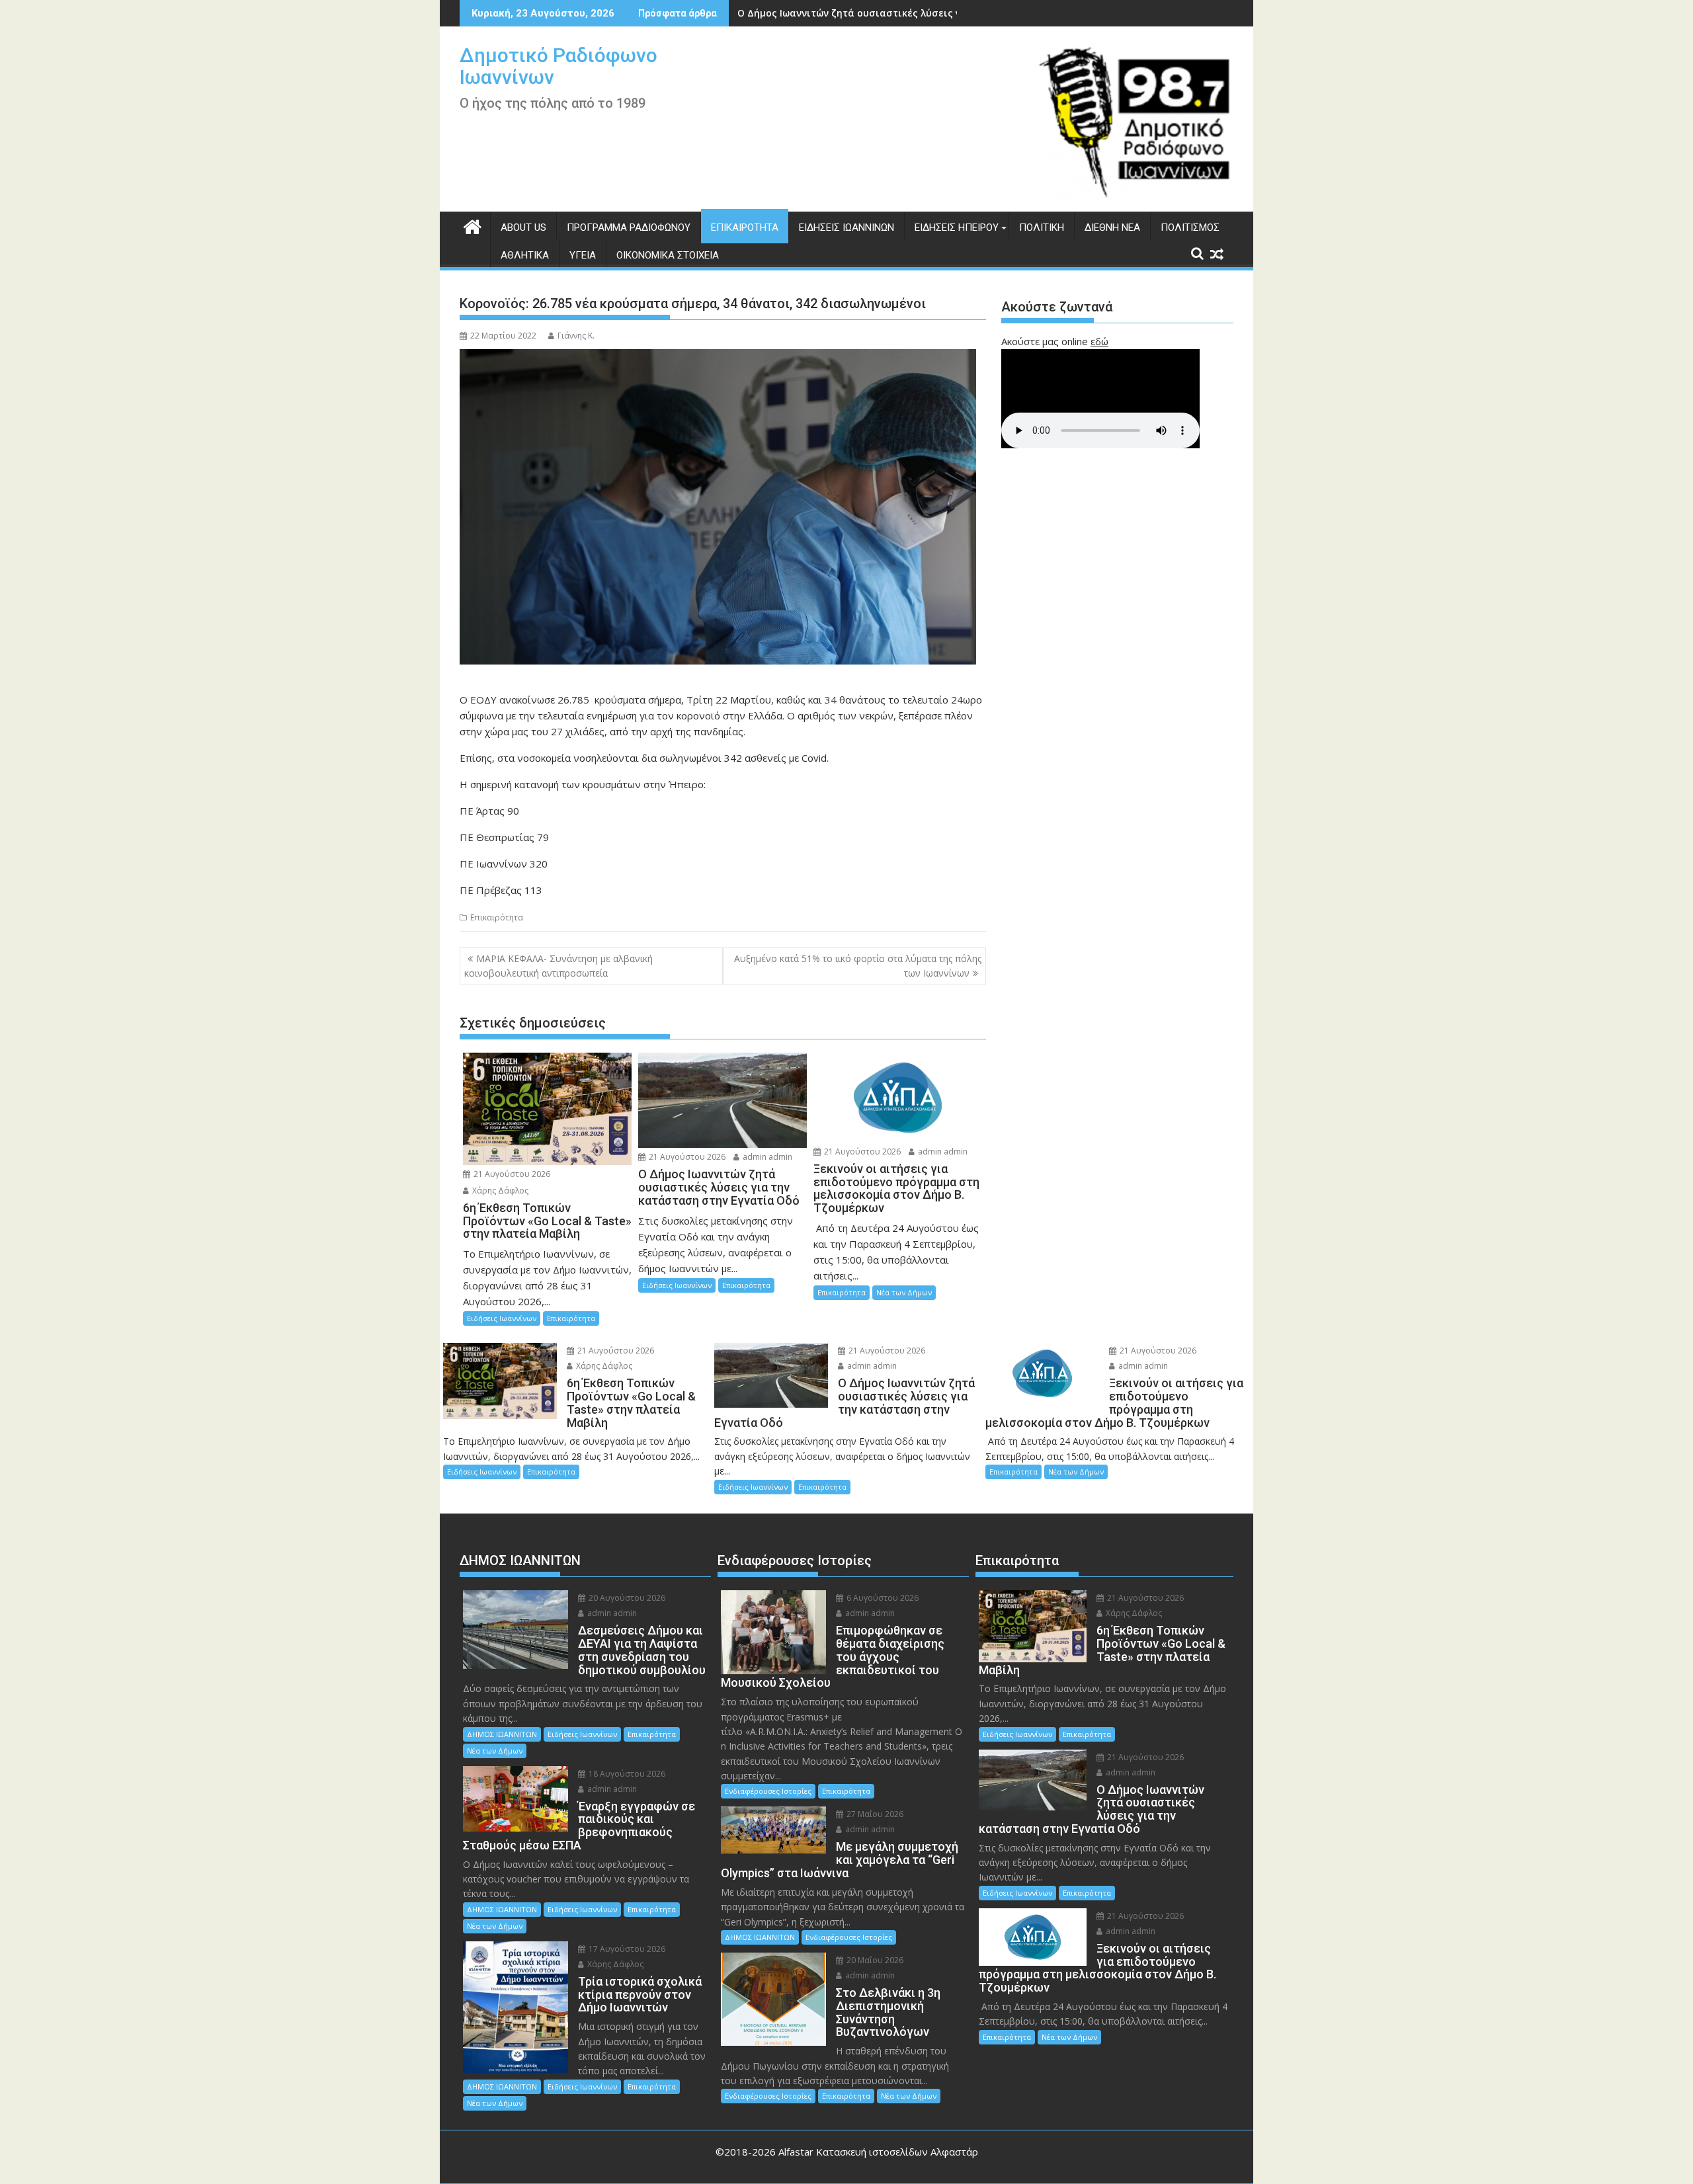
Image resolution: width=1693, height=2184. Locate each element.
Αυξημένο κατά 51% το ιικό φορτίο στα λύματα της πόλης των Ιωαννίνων (858, 966)
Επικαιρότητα (745, 227)
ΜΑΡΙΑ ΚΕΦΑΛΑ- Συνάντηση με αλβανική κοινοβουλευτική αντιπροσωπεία (558, 966)
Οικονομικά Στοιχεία (668, 255)
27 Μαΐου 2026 (874, 1814)
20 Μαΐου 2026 (874, 1960)
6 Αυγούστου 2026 (882, 1598)
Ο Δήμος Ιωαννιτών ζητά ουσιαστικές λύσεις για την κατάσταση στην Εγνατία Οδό (936, 13)
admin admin (766, 1157)
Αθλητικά (525, 255)
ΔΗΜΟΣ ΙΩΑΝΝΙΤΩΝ (502, 1734)
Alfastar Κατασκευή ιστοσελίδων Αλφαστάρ (878, 2152)
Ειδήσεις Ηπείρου (957, 227)
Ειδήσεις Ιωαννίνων (846, 227)
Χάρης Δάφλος (499, 1191)
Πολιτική (1042, 227)
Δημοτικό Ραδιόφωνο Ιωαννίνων (558, 66)
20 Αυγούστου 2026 (626, 1598)
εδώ (1099, 341)
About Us (523, 227)
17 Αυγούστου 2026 (626, 1949)
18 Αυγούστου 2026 (626, 1774)
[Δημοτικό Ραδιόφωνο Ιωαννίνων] (473, 225)
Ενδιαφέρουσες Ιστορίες (768, 1791)
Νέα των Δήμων (904, 1292)
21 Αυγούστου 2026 (511, 1174)
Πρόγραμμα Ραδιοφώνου (629, 227)
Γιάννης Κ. (576, 336)
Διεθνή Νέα (1112, 227)
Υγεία (583, 255)
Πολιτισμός (1190, 227)
